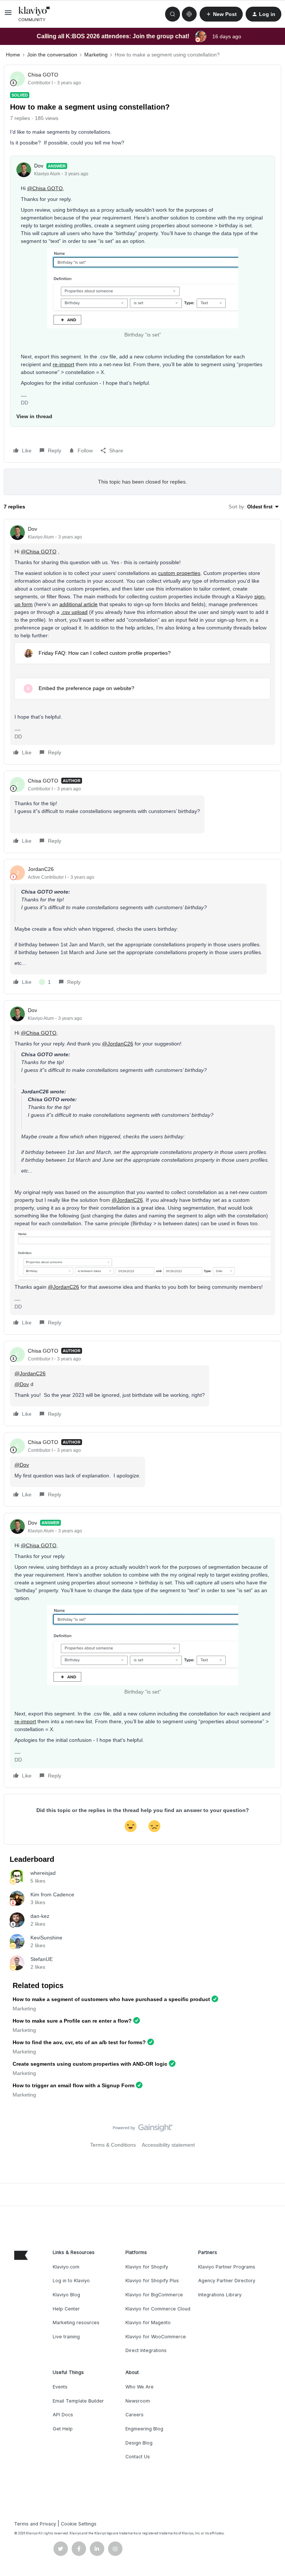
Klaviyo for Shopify (147, 2267)
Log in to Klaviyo (71, 2281)
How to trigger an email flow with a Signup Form (73, 2085)
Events (60, 2387)
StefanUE (42, 1959)
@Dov (22, 1384)
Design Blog (139, 2443)
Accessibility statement (168, 2145)
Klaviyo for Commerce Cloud (158, 2309)
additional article (78, 604)
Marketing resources (76, 2323)
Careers (135, 2415)
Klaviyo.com (66, 2267)
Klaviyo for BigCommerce (154, 2295)
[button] (8, 15)
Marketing (96, 55)
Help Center (66, 2309)
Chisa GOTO (43, 75)
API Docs (63, 2415)
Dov (39, 166)
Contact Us (138, 2457)
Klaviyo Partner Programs (227, 2267)
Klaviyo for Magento (148, 2323)
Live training (66, 2337)
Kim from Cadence (52, 1894)
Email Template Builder (78, 2401)
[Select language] (189, 14)
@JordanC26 (118, 1044)
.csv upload (74, 612)
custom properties (179, 573)
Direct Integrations (146, 2350)
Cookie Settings (79, 2524)
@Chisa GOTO (45, 188)
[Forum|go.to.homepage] (35, 14)
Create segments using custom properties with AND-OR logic (90, 2064)
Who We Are (140, 2387)
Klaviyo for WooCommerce (156, 2337)
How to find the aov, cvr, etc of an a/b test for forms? (79, 2042)
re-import (63, 364)
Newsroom (138, 2401)
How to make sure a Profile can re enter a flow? (72, 2021)
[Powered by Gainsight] (143, 2130)
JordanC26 (41, 869)
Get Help (63, 2429)
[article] (142, 642)
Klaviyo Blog (66, 2295)
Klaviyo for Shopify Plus (152, 2281)
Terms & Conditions (113, 2145)
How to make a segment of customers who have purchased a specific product (111, 1999)
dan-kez (40, 1916)
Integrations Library (220, 2295)
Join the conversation (52, 55)
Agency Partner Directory (227, 2281)
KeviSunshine (46, 1938)
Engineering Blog (144, 2429)
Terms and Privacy (35, 2524)
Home (13, 55)
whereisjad (43, 1873)
